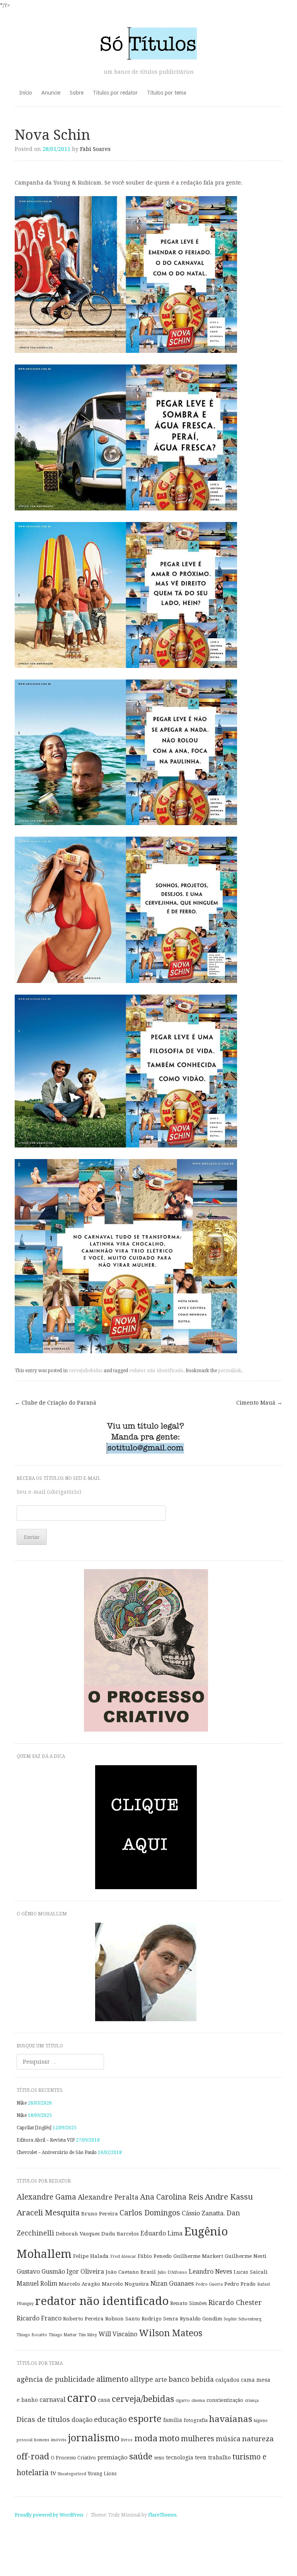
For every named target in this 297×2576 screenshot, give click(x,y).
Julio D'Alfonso (172, 2272)
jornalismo (94, 2438)
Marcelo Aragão (79, 2284)
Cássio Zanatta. (203, 2213)
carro (82, 2398)
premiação (113, 2457)
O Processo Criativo (73, 2458)
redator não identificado (156, 1371)
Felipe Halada (91, 2256)
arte (161, 2380)
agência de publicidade (56, 2379)
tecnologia (180, 2457)
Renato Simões (189, 2303)
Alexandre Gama (46, 2197)
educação (110, 2419)
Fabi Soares (95, 149)
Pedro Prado (240, 2284)
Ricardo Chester (235, 2303)
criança (252, 2401)
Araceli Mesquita (48, 2213)
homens (42, 2440)
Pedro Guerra (209, 2284)
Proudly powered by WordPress (49, 2515)
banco (179, 2379)
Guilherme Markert (198, 2256)
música (228, 2439)
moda (146, 2438)
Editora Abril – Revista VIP (46, 2140)
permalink (230, 1371)
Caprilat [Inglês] (34, 2128)
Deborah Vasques (78, 2234)
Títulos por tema (166, 93)
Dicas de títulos (43, 2419)
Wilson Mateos (171, 2333)
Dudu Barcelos (120, 2234)
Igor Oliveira (85, 2272)
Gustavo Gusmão (41, 2272)
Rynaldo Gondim (201, 2318)
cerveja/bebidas (86, 1371)
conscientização (225, 2400)
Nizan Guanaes (172, 2284)
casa (104, 2400)
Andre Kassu (229, 2197)
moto (169, 2438)
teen (201, 2457)
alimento (112, 2379)
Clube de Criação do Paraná (55, 1403)
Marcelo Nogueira (125, 2284)
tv (53, 2473)
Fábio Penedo (155, 2256)
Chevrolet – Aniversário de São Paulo (57, 2152)
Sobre (77, 93)
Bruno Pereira (100, 2213)
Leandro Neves (210, 2272)
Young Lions (102, 2473)
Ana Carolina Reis (172, 2197)
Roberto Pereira (83, 2318)
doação (82, 2420)
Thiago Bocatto (32, 2335)
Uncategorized (72, 2474)
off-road (33, 2457)
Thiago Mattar (63, 2335)
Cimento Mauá (259, 1403)
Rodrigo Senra (160, 2318)
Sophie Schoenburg (242, 2319)
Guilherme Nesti (246, 2256)
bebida (202, 2379)
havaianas (231, 2419)
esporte (145, 2419)
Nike (22, 2103)
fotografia (196, 2420)
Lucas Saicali (251, 2272)
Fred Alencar (123, 2257)
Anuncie (51, 93)
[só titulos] (148, 43)
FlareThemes (162, 2515)
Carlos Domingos (150, 2213)
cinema (198, 2401)
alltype (142, 2379)
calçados (227, 2380)
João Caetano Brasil (131, 2272)
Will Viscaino (118, 2334)
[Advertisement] (148, 2555)
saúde (141, 2456)
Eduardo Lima (161, 2233)
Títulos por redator (115, 93)
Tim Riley (88, 2335)
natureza (258, 2439)
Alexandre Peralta (108, 2197)
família (173, 2420)
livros (127, 2440)
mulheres (198, 2439)
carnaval (52, 2400)
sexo (159, 2458)
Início (26, 93)
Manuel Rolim (37, 2284)
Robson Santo (123, 2318)
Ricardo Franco (39, 2318)
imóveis (59, 2440)
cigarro (183, 2401)
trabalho (219, 2457)
